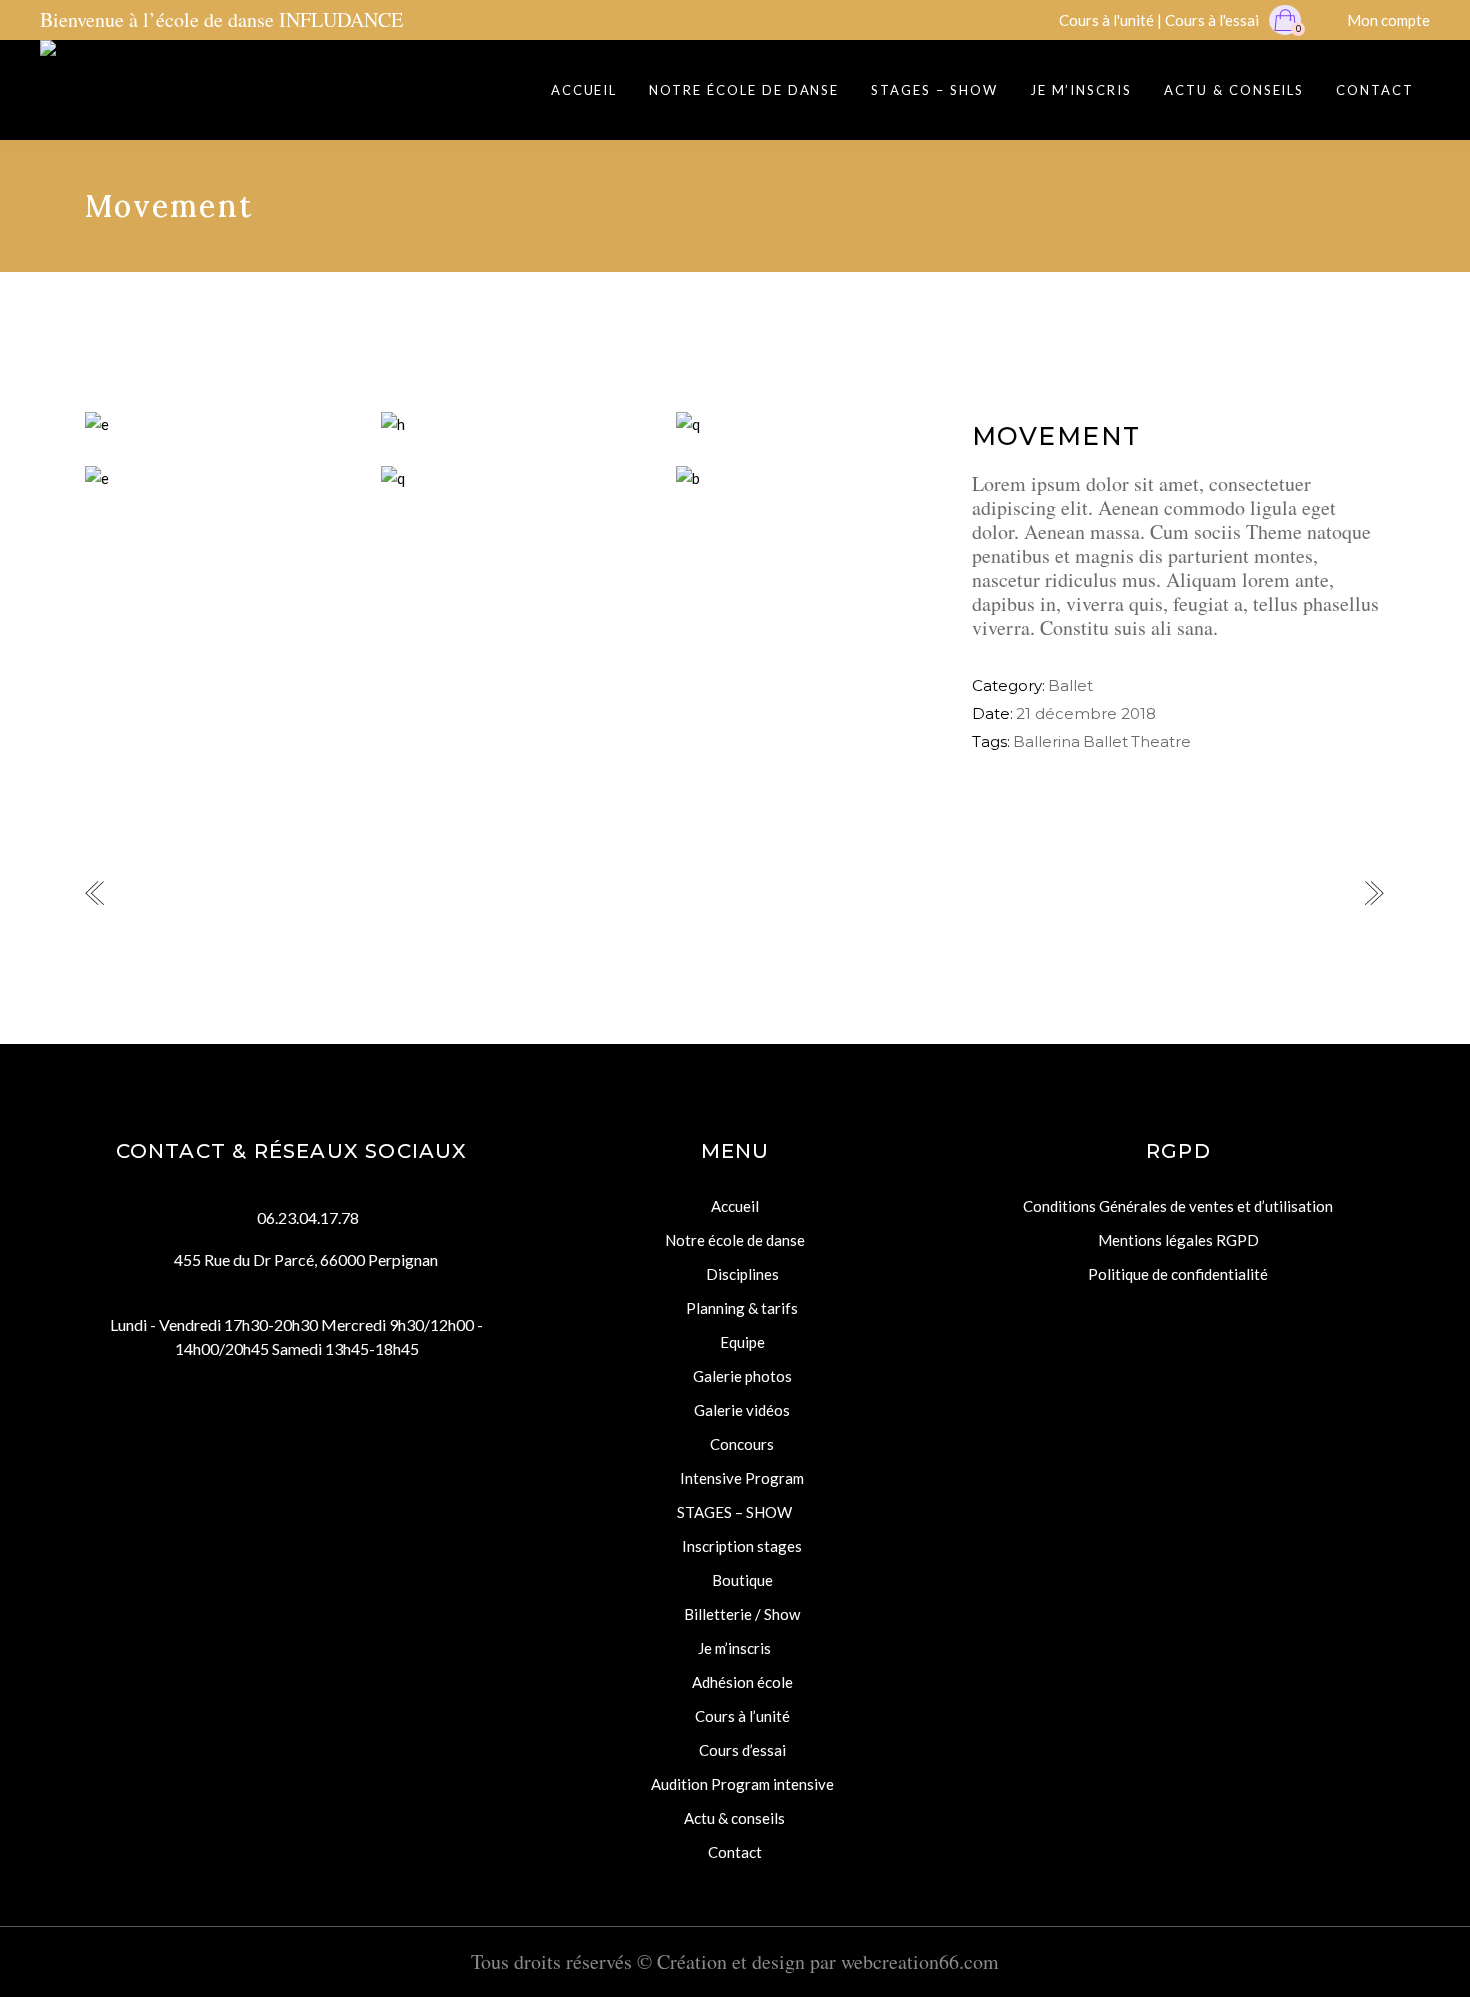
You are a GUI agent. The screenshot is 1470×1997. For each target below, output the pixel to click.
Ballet (1070, 685)
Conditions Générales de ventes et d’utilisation (1178, 1206)
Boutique (742, 1580)
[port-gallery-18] (514, 424)
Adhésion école (742, 1682)
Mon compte (1388, 20)
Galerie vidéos (742, 1410)
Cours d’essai (742, 1750)
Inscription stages (742, 1546)
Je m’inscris (734, 1648)
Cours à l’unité (742, 1716)
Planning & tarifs (742, 1308)
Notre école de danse (735, 1240)
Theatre (1161, 741)
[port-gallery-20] (809, 478)
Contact (735, 1852)
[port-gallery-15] (218, 424)
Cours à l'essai (1212, 20)
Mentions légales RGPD (1178, 1240)
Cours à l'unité (1106, 20)
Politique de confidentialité (1178, 1274)
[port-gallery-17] (809, 424)
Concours (742, 1444)
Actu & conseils (734, 1818)
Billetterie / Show (742, 1614)
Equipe (742, 1342)
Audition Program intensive (742, 1784)
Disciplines (742, 1274)
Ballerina (1046, 741)
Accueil (735, 1206)
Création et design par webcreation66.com (828, 1961)
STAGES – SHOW (734, 1512)
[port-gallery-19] (514, 478)
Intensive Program (742, 1478)
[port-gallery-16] (218, 478)
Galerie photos (742, 1376)
